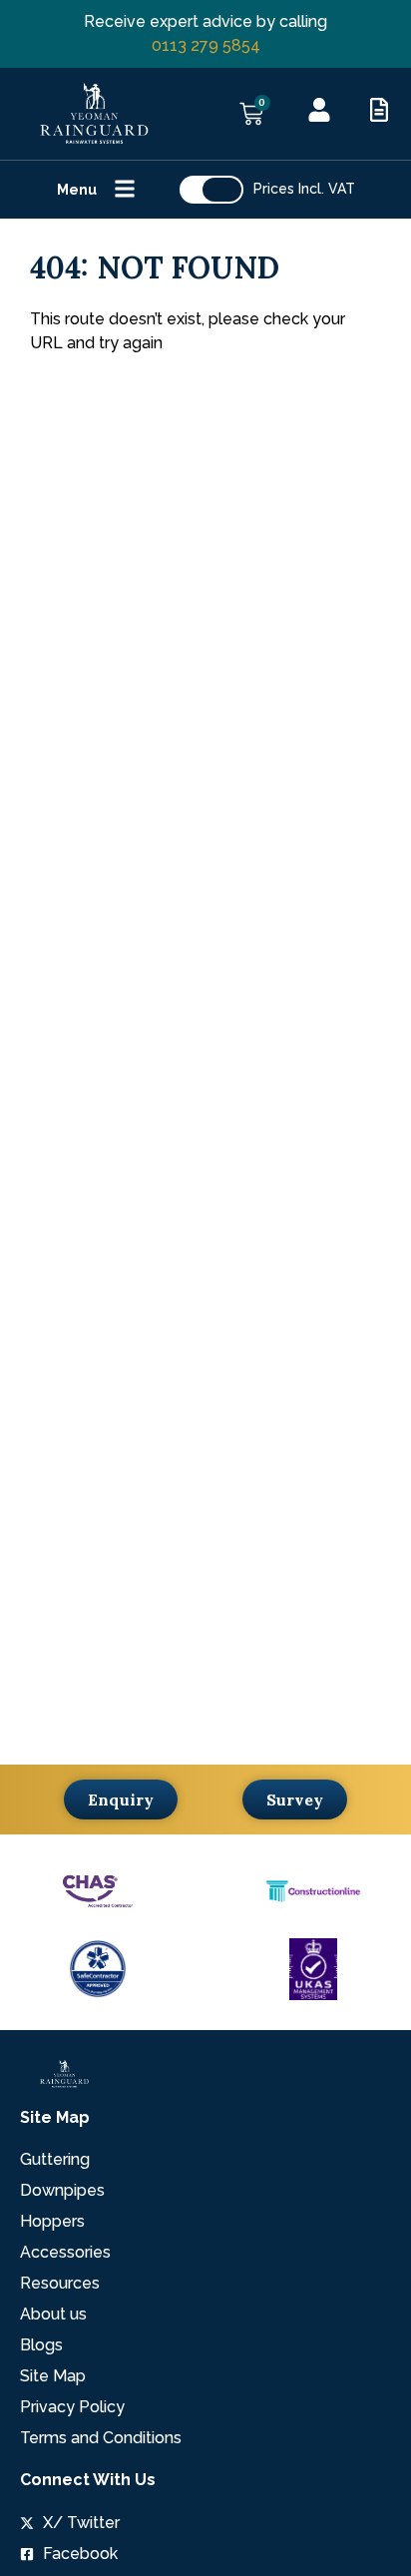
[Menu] (125, 189)
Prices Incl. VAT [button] (304, 189)
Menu (77, 190)
